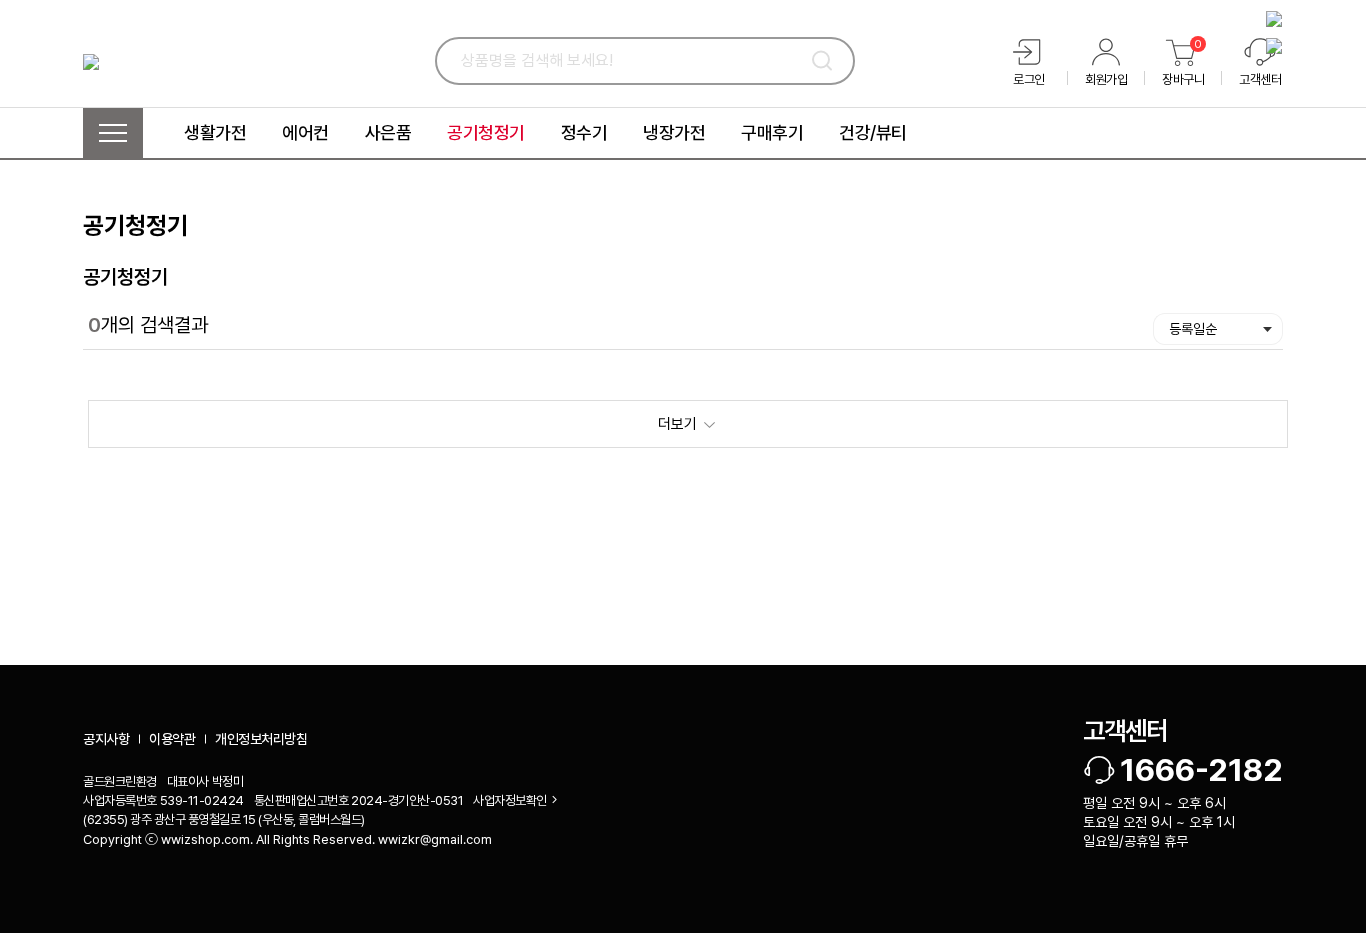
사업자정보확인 (510, 800)
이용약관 (172, 739)
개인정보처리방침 (261, 739)
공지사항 (106, 739)
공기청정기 (125, 277)
